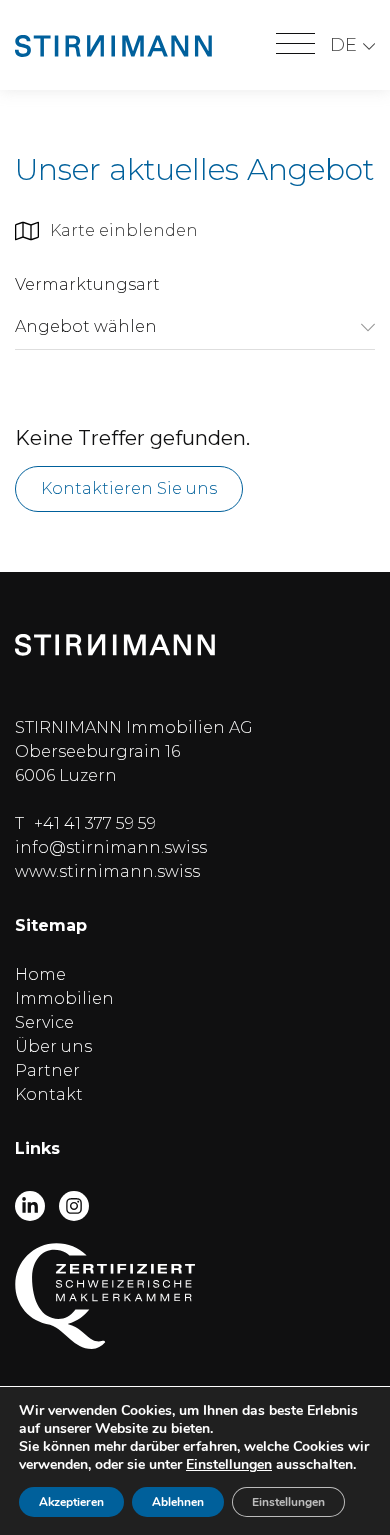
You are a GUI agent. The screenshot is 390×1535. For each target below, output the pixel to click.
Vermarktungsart (87, 284)
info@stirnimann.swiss (111, 847)
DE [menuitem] (343, 45)
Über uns (53, 1046)
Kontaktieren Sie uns (129, 488)
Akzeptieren (71, 1502)
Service (44, 1022)
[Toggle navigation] (295, 45)
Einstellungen (229, 1465)
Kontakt (49, 1094)
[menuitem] (352, 45)
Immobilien (64, 998)
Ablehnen (178, 1502)
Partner (47, 1070)
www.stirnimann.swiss (107, 871)
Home (40, 974)
